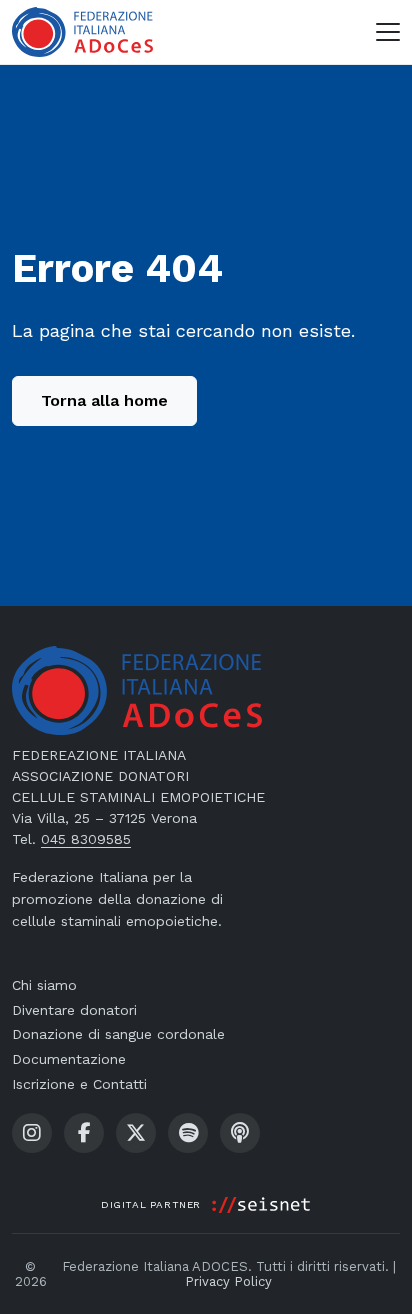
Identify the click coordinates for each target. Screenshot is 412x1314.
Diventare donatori (74, 1010)
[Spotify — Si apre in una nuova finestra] (188, 1133)
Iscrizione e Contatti (79, 1084)
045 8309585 (86, 839)
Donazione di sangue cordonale (118, 1034)
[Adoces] (82, 32)
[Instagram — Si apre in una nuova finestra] (32, 1133)
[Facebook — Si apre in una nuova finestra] (84, 1133)
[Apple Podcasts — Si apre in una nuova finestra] (240, 1133)
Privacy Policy (228, 1281)
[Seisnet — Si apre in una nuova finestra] (261, 1205)
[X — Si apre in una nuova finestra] (136, 1133)
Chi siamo (44, 985)
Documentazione (69, 1059)
